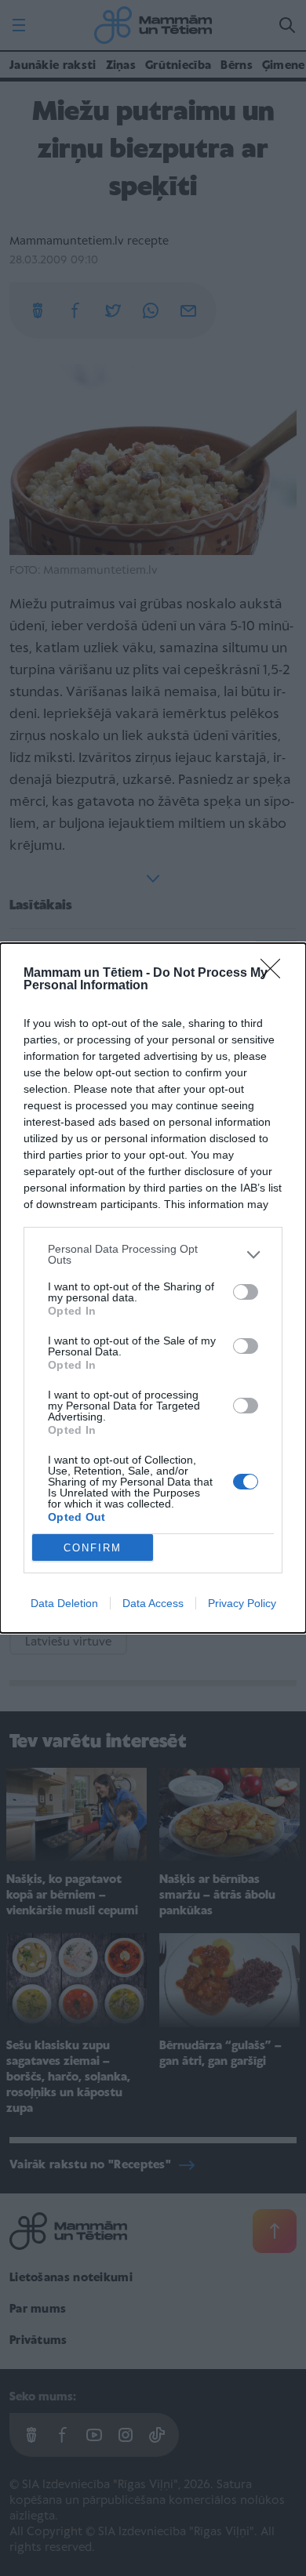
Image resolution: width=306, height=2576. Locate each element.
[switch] (246, 1292)
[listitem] (153, 1254)
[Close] (275, 974)
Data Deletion (64, 1603)
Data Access (153, 1603)
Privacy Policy (242, 1603)
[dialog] (153, 1288)
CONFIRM (93, 1548)
